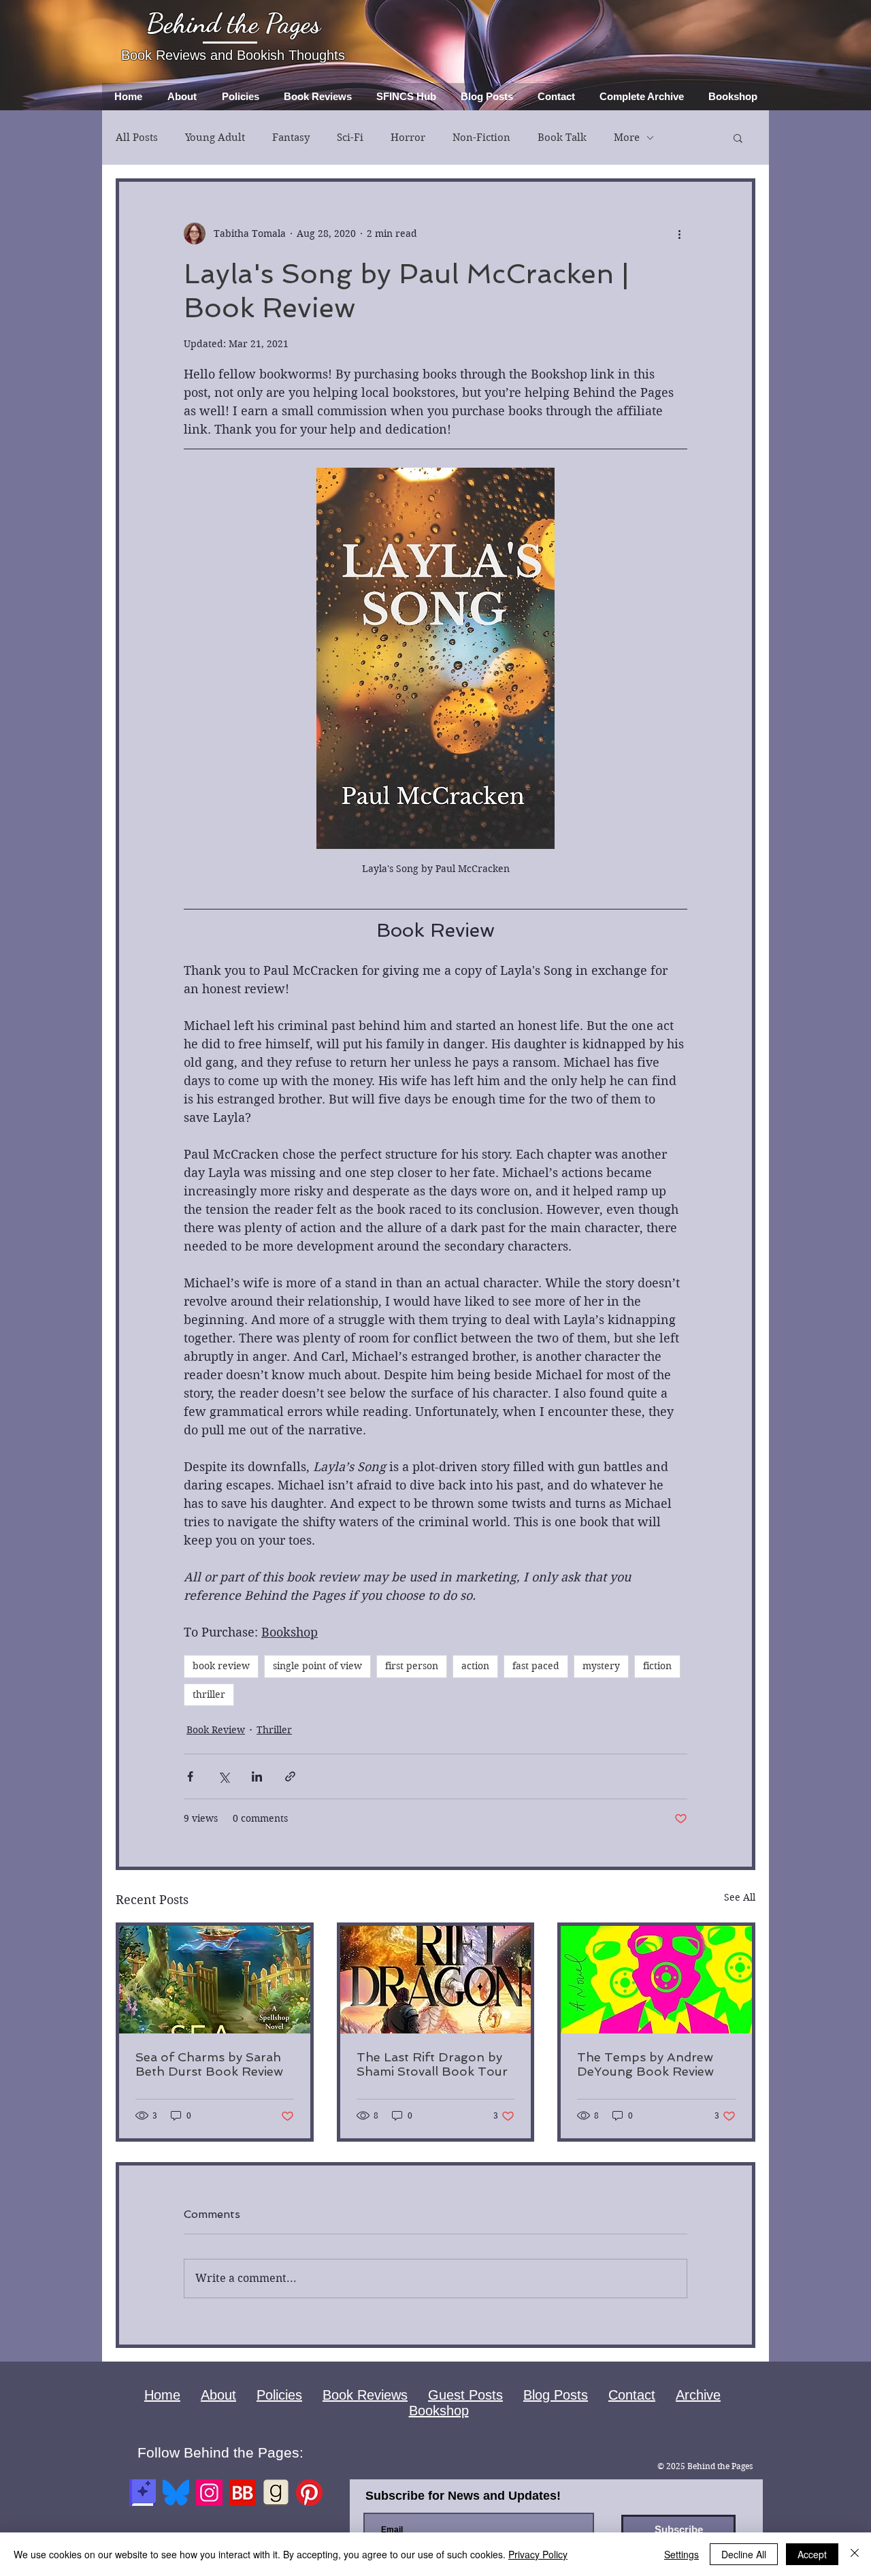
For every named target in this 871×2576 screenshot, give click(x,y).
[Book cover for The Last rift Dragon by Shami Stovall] (436, 1980)
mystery (601, 1666)
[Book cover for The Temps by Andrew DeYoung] (656, 1980)
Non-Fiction (481, 138)
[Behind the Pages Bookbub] (243, 2493)
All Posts (137, 138)
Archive (698, 2395)
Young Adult (215, 138)
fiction (657, 1666)
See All (740, 1897)
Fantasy (291, 138)
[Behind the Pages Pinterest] (309, 2493)
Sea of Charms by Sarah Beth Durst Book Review (209, 2064)
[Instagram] (209, 2493)
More (627, 138)
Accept (812, 2554)
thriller (209, 1694)
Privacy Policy (538, 2554)
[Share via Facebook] (190, 1776)
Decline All (744, 2554)
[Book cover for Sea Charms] (215, 1980)
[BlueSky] (176, 2493)
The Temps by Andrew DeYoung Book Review (645, 2064)
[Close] (855, 2554)
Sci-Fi (350, 138)
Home (162, 2395)
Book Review (216, 1730)
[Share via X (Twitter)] (224, 1776)
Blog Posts (556, 2395)
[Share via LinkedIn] (257, 1776)
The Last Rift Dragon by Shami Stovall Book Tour (432, 2064)
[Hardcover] (143, 2493)
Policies (279, 2395)
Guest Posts (465, 2395)
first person (412, 1666)
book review (221, 1666)
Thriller (274, 1730)
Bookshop (439, 2411)
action (475, 1666)
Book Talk (562, 138)
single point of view (317, 1666)
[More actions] (679, 234)
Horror (408, 138)
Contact (632, 2395)
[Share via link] (290, 1776)
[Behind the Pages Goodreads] (276, 2493)
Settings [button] (681, 2554)
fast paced (536, 1666)
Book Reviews (365, 2395)
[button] (738, 138)
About (218, 2395)
